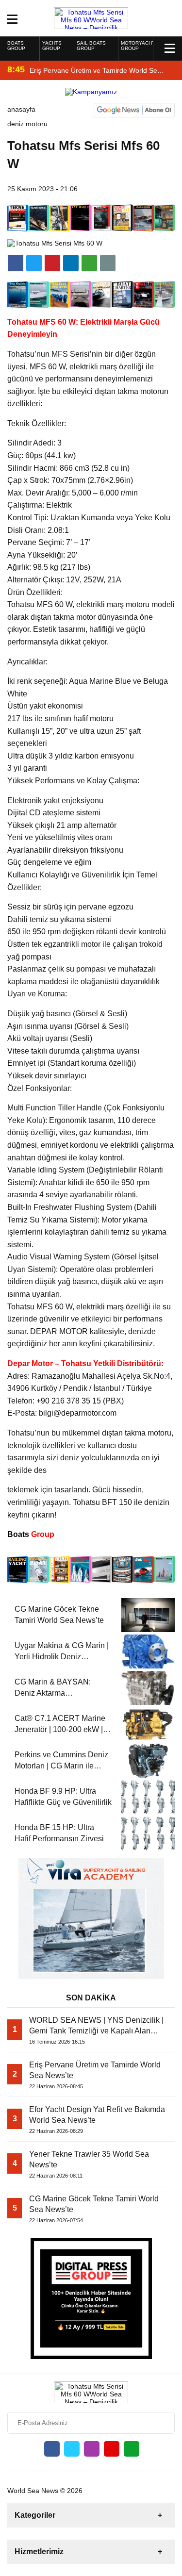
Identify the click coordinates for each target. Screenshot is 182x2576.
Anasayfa (21, 109)
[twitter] (34, 263)
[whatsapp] (132, 2449)
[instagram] (92, 2449)
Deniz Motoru (27, 124)
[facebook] (16, 263)
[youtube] (112, 2449)
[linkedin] (52, 263)
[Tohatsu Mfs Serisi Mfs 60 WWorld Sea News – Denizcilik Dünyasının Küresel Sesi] (91, 17)
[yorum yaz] (108, 263)
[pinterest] (71, 263)
